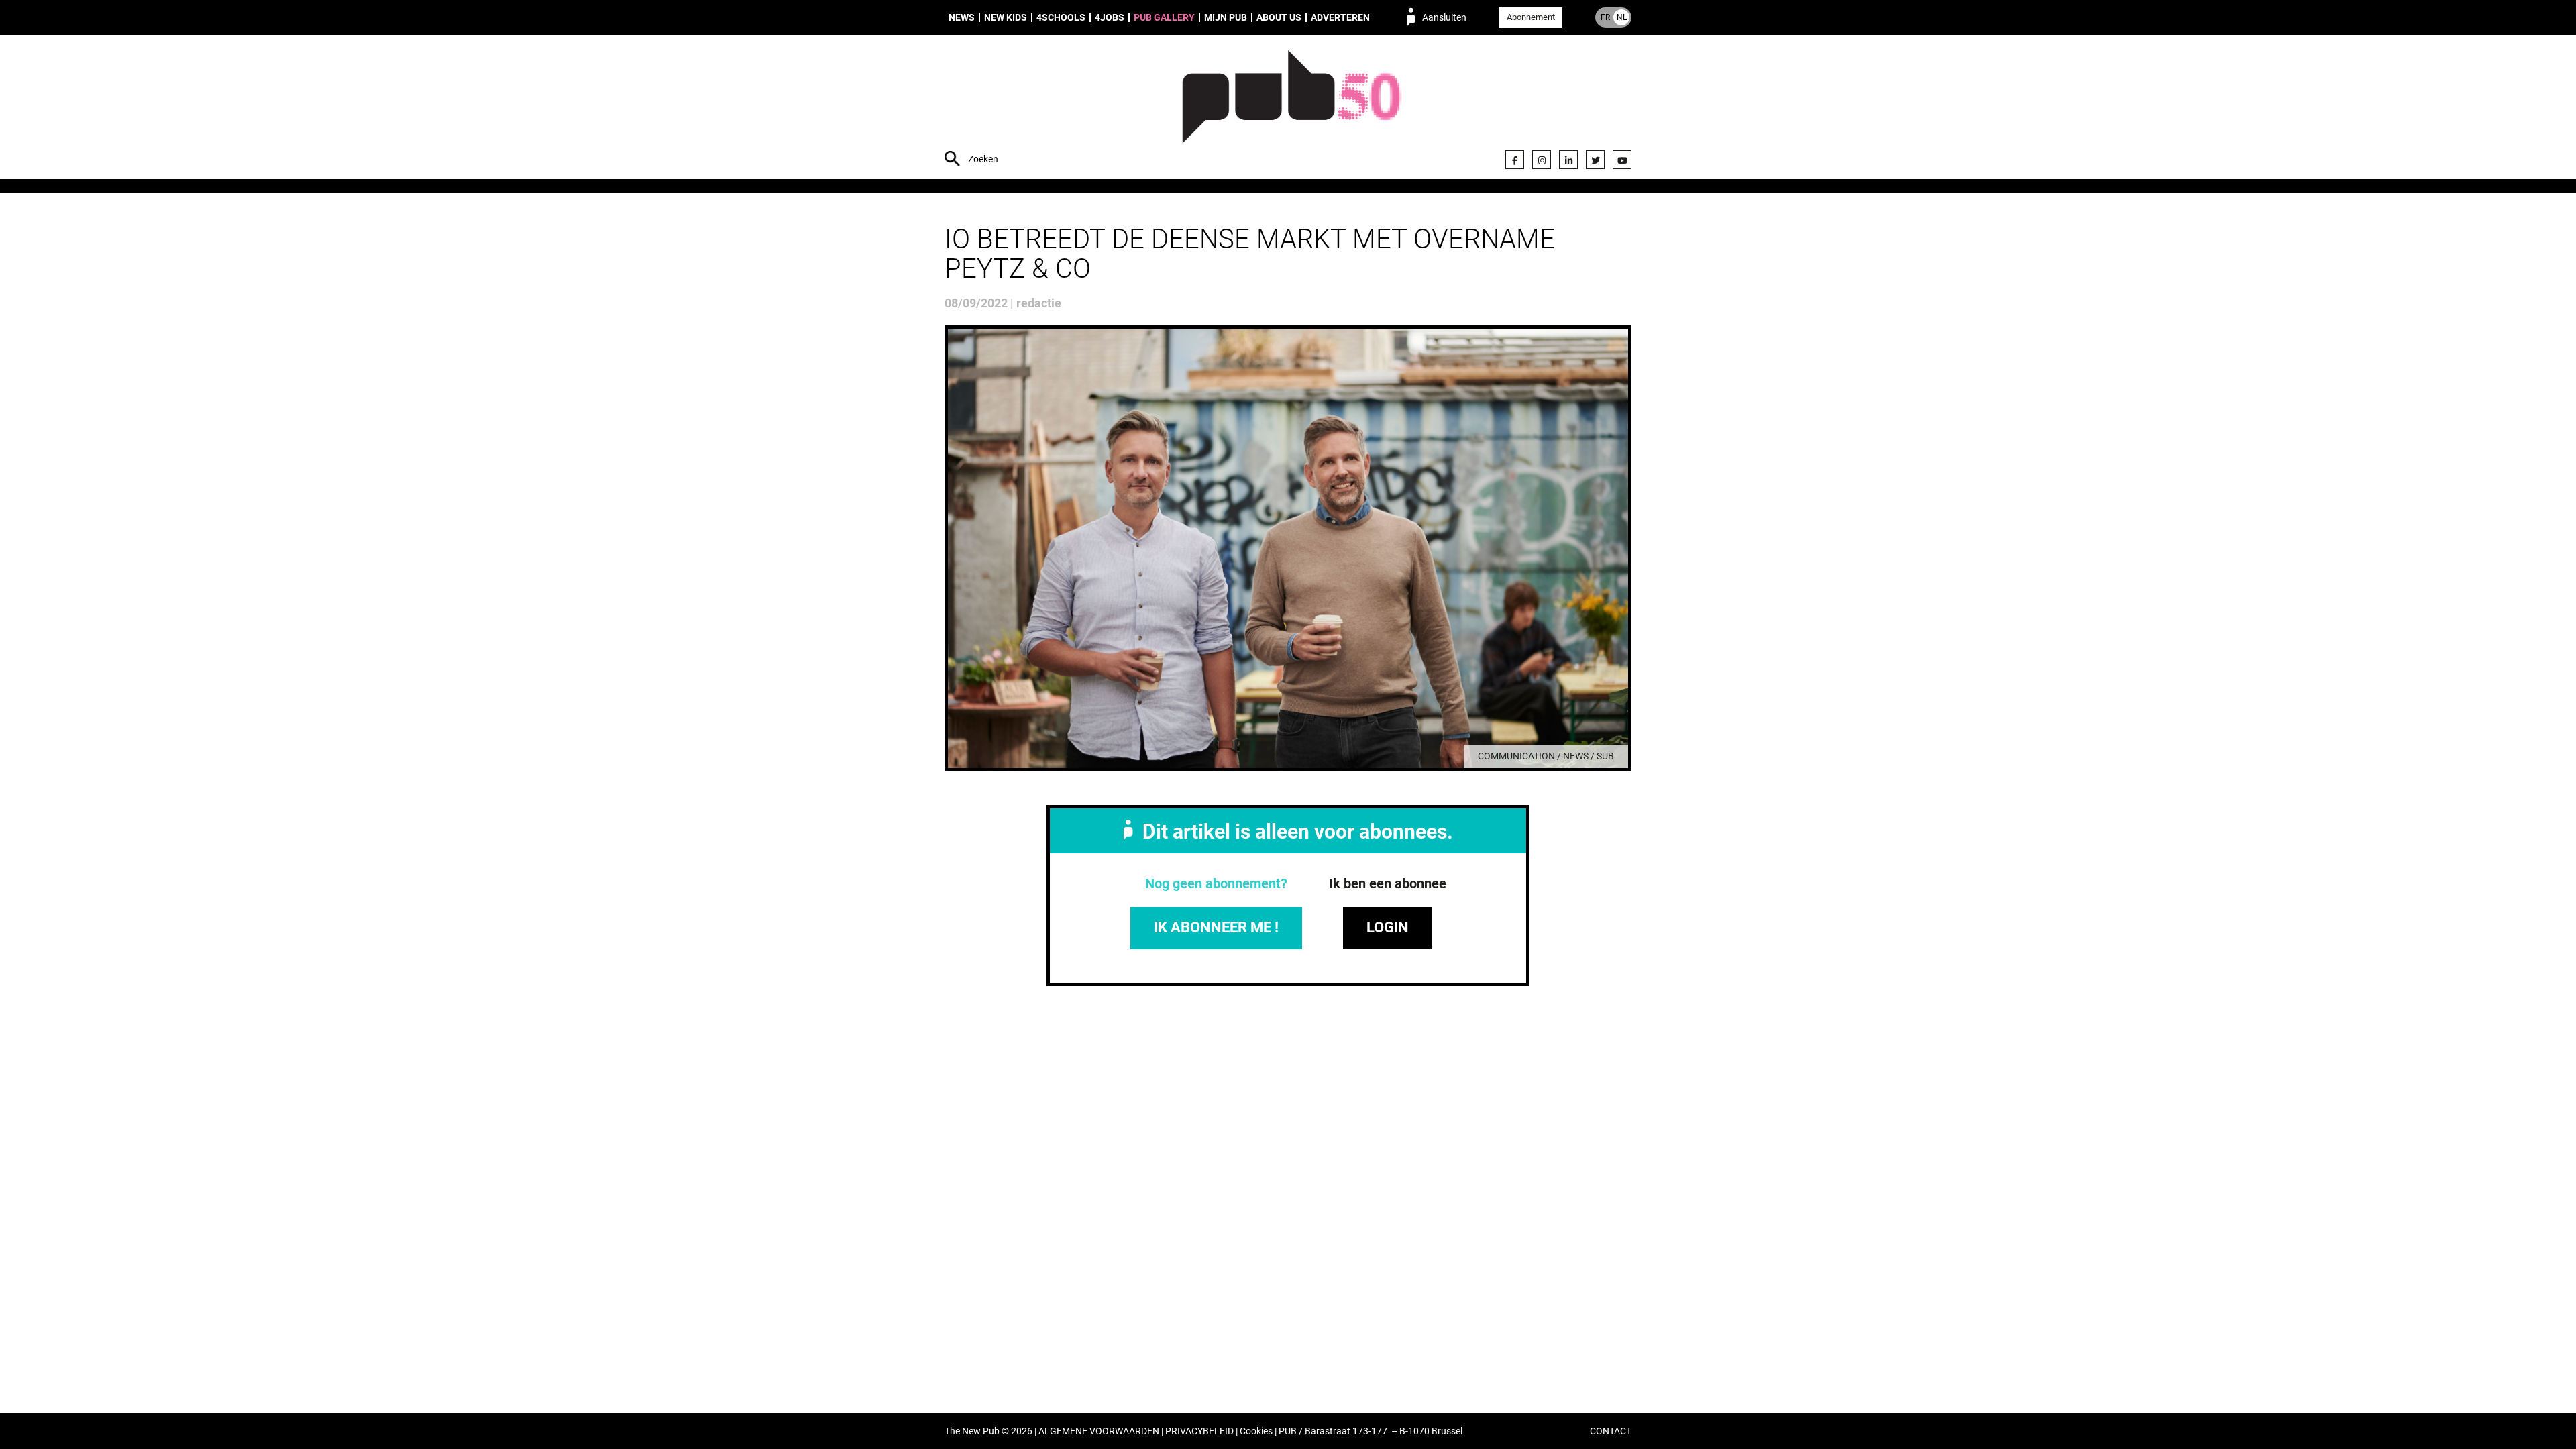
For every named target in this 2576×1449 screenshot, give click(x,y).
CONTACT (1611, 1431)
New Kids (1006, 17)
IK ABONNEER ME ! (1216, 927)
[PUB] (1292, 109)
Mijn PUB (1226, 17)
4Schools (1061, 17)
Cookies (1256, 1431)
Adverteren (1340, 17)
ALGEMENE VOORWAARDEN (1099, 1431)
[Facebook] (1515, 160)
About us (1279, 17)
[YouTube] (1622, 160)
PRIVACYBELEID (1199, 1431)
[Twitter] (1595, 160)
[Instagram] (1542, 160)
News (962, 17)
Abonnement (1531, 17)
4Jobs (1110, 17)
